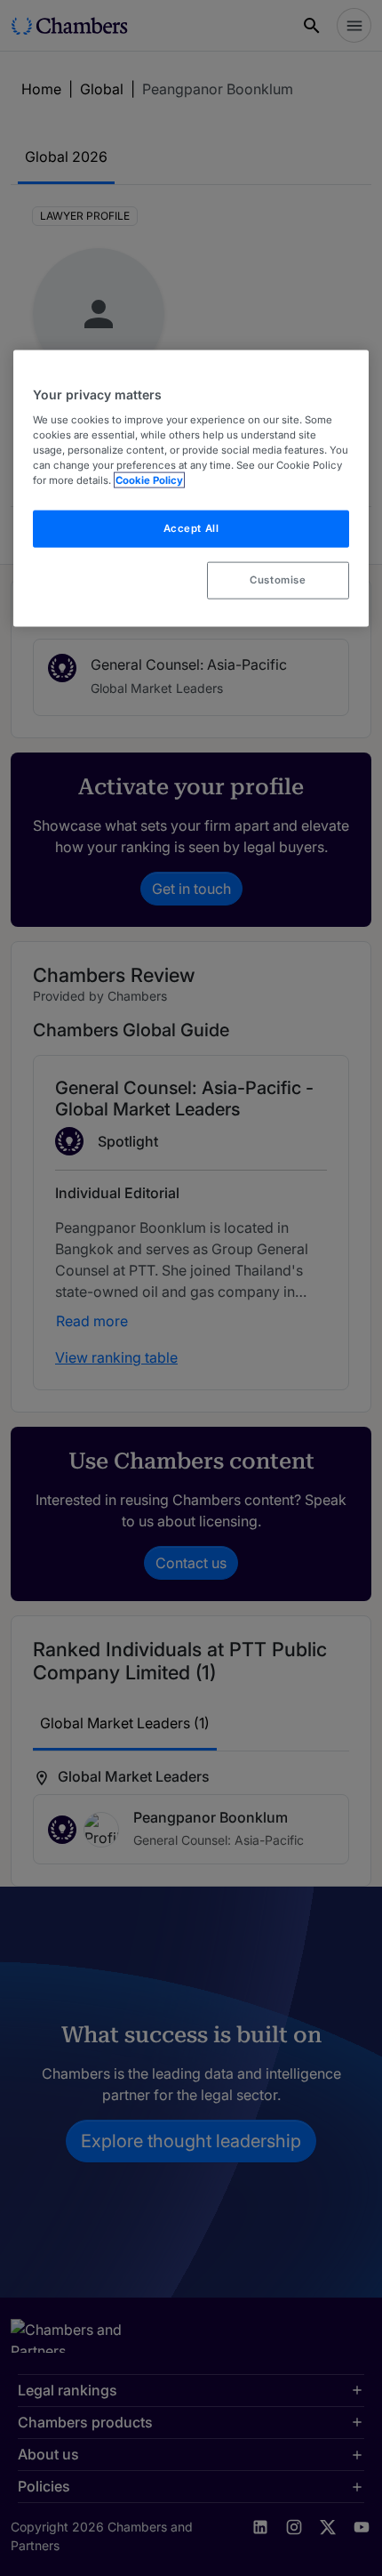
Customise (278, 580)
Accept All (191, 528)
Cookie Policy (149, 480)
